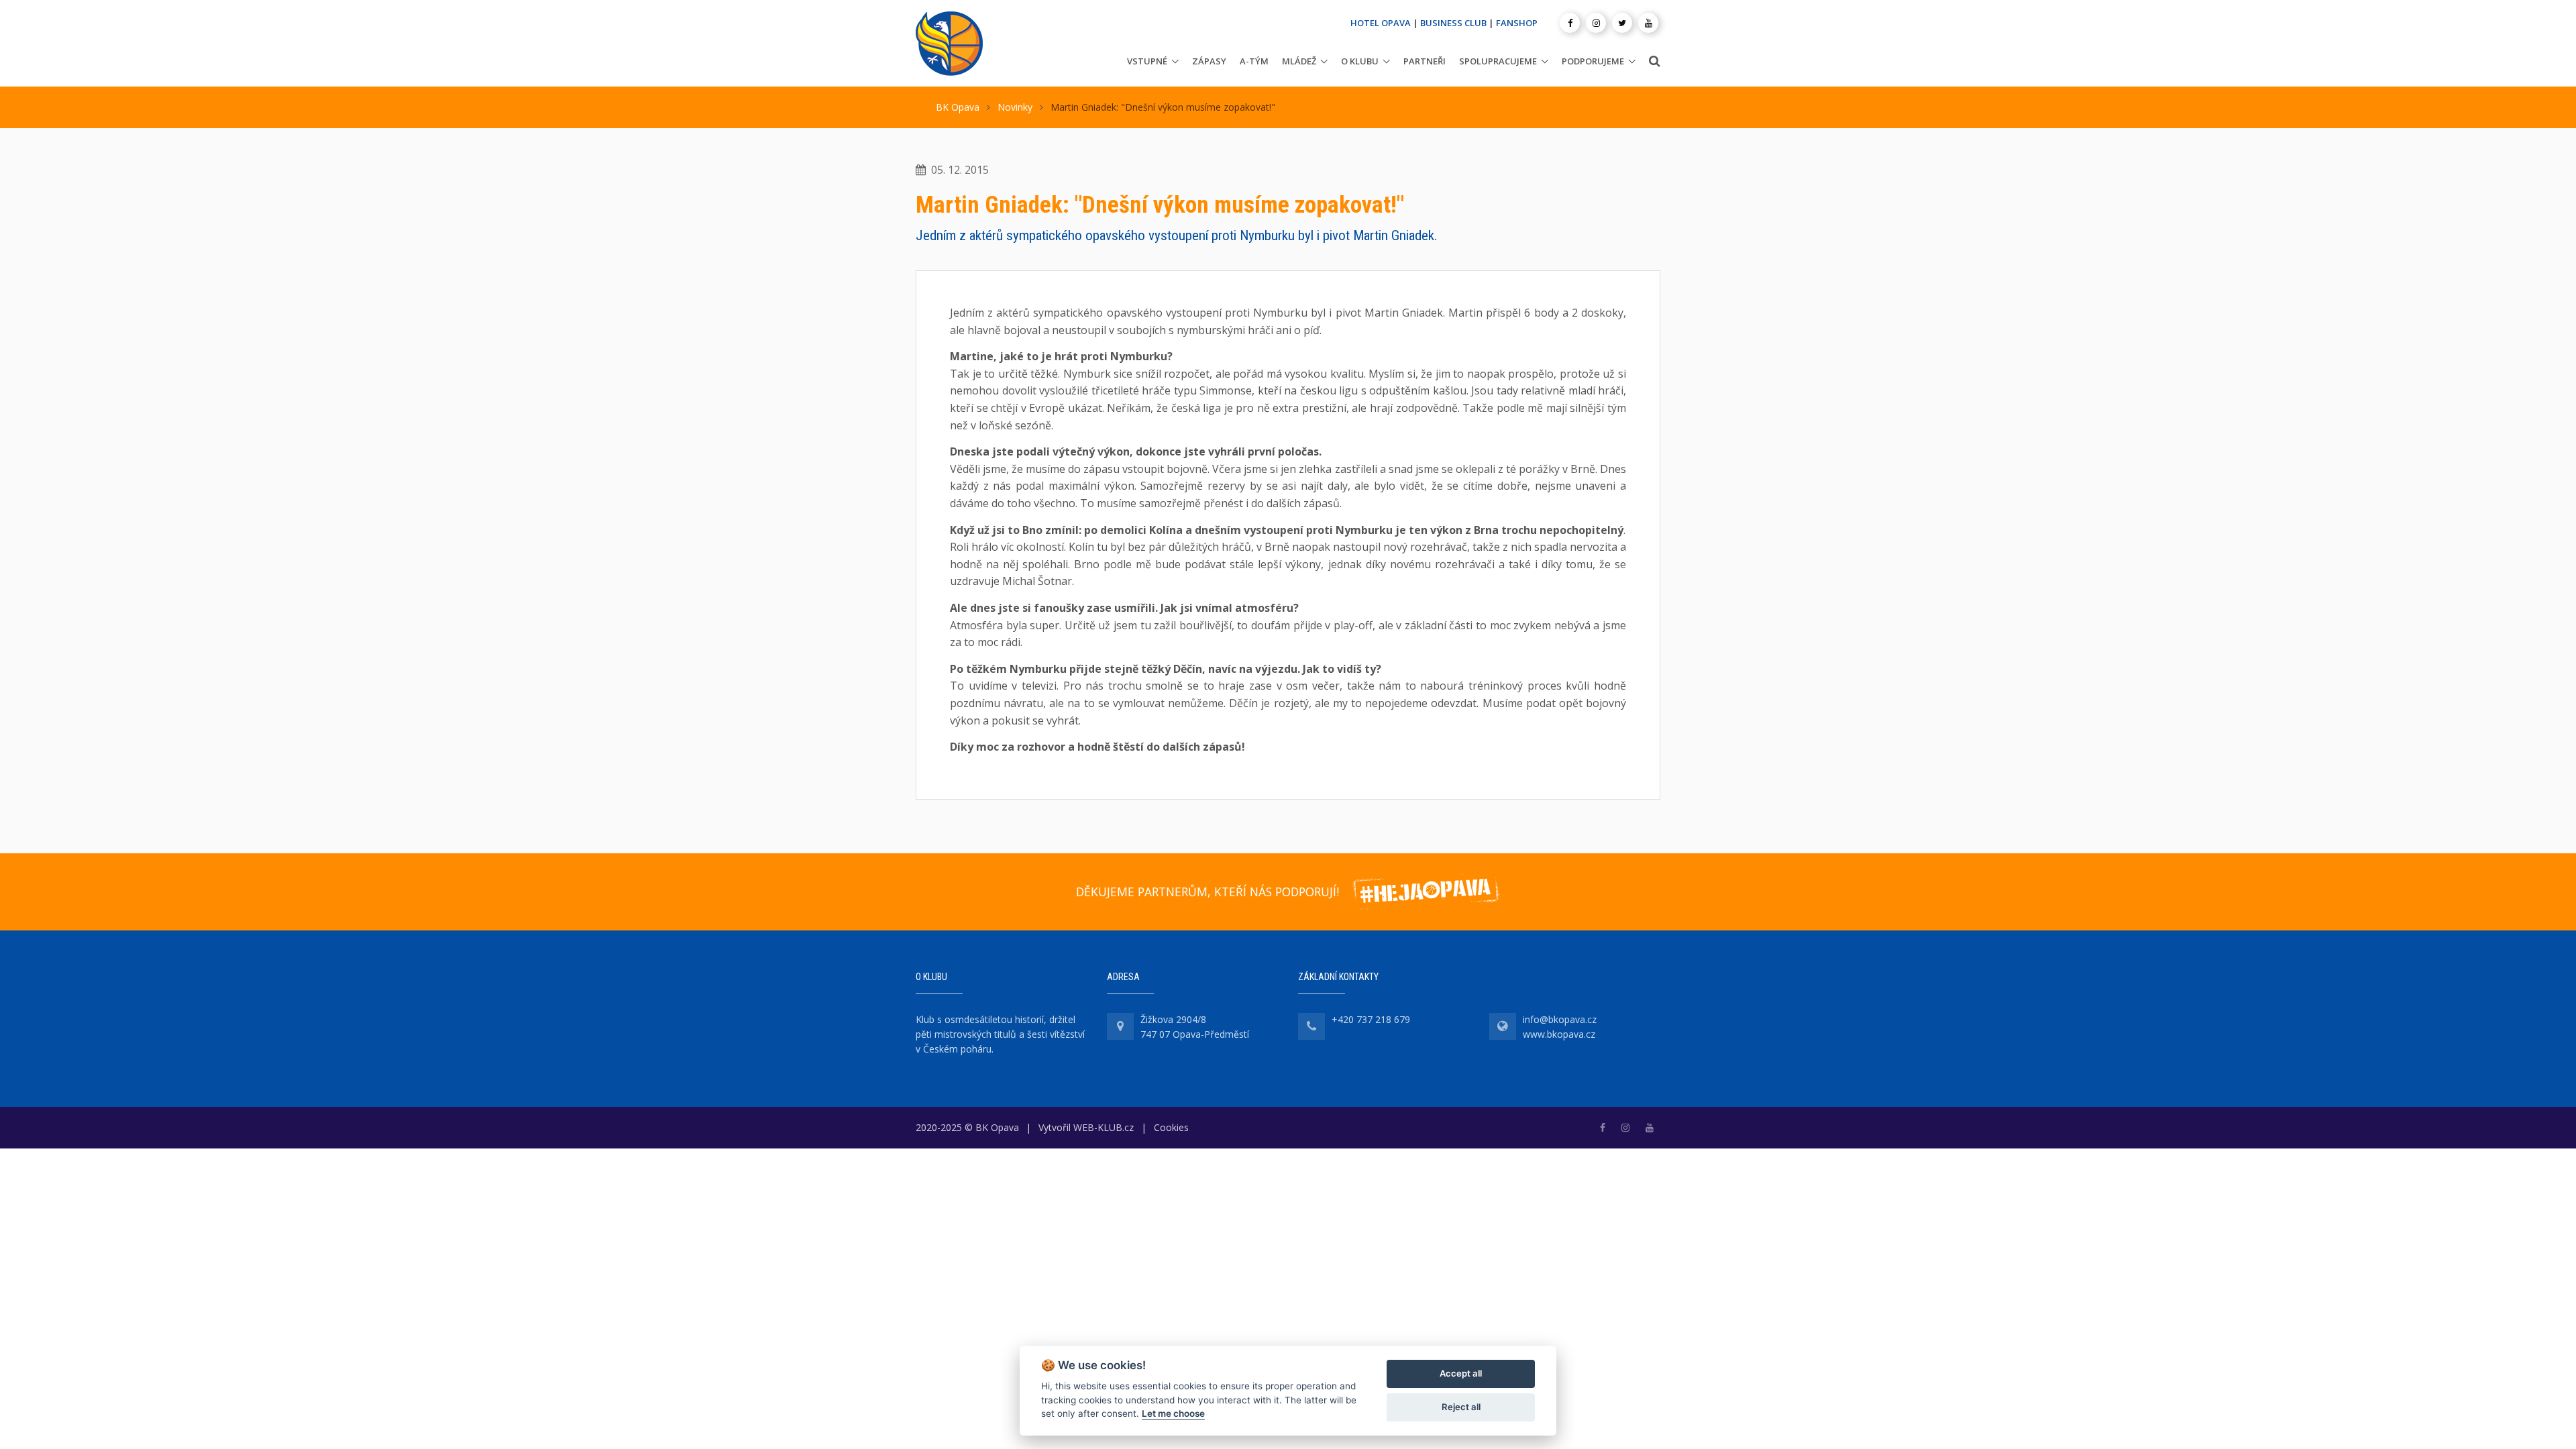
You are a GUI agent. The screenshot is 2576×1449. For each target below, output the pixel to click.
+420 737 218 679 (1371, 1019)
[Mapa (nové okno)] (1120, 1026)
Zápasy (1209, 61)
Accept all (1461, 1373)
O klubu (1360, 61)
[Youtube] (1648, 23)
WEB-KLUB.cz (1104, 1127)
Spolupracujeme (1498, 61)
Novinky (1015, 107)
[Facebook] (1570, 23)
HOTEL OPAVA (1381, 23)
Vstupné (1147, 61)
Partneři (1425, 61)
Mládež (1299, 61)
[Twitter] (1622, 23)
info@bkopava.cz (1560, 1019)
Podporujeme (1593, 61)
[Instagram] (1596, 23)
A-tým (1254, 61)
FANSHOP (1517, 23)
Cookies (1171, 1127)
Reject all (1461, 1407)
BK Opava (958, 107)
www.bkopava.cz (1559, 1034)
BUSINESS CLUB (1453, 23)
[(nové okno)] (1603, 1127)
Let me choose (1173, 1413)
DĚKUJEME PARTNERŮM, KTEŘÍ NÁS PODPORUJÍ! (1207, 892)
